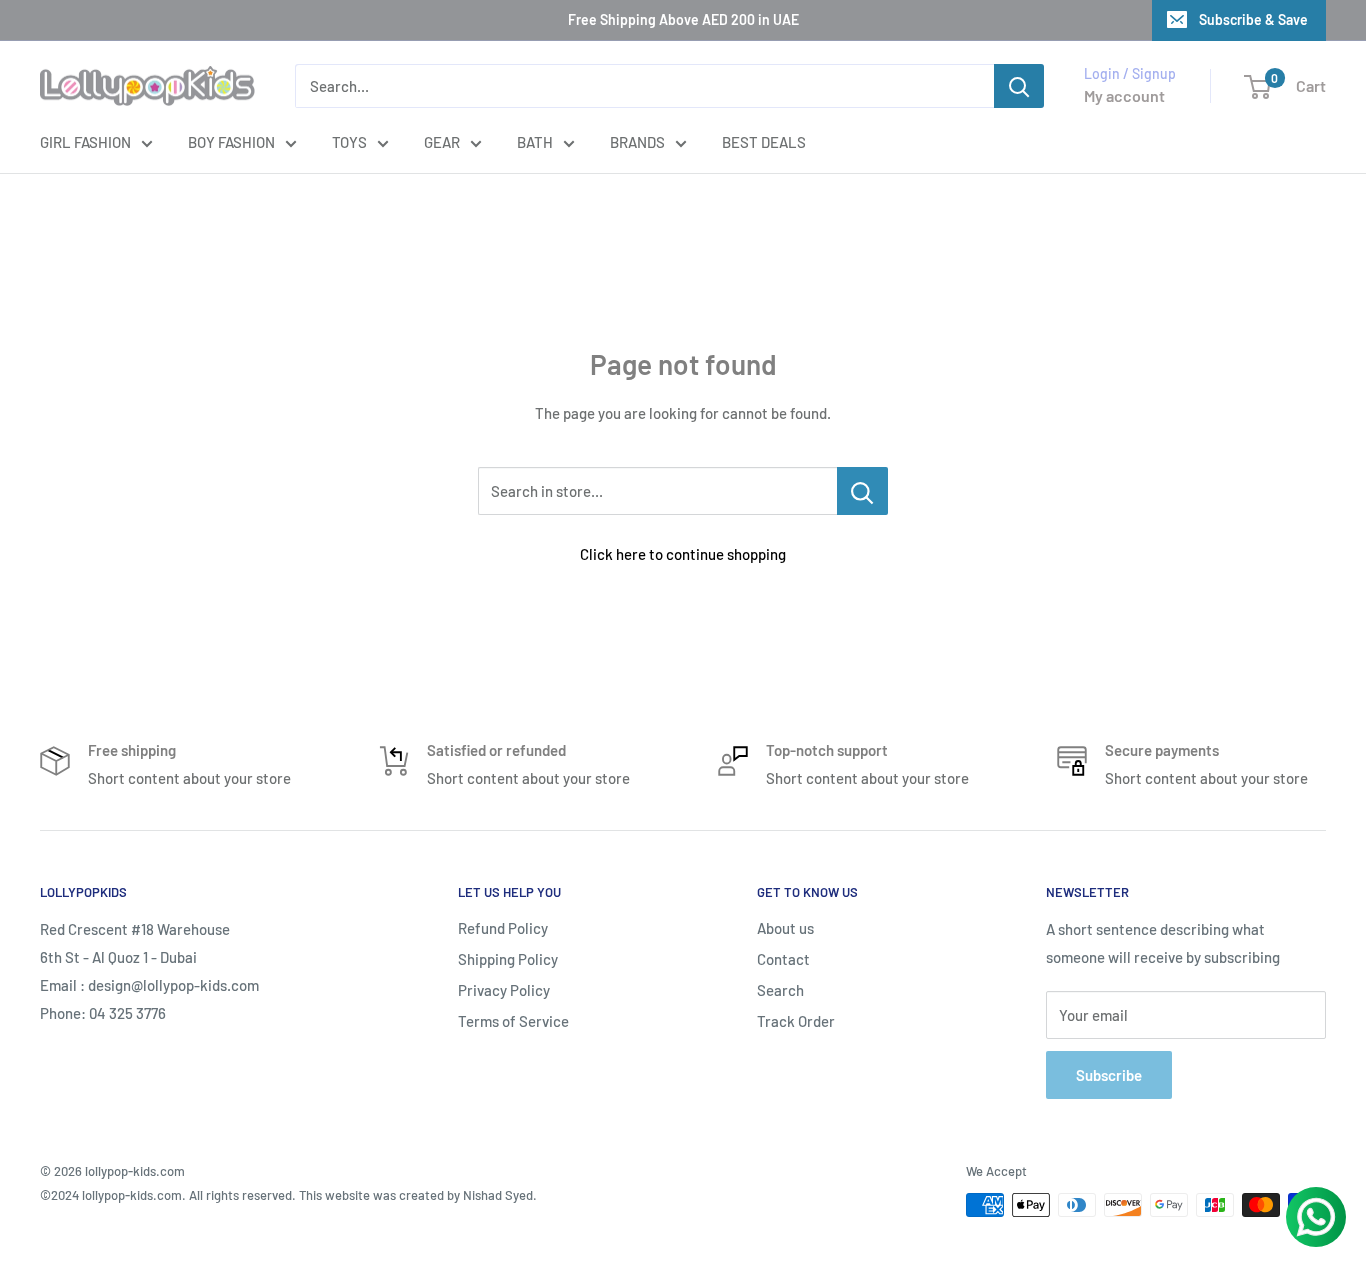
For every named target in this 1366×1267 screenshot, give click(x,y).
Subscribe (1109, 1075)
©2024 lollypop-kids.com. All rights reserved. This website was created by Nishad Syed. (288, 1195)
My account (1124, 95)
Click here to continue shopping (683, 554)
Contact (783, 959)
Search (780, 990)
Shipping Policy (508, 959)
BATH (535, 142)
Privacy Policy (504, 990)
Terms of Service (513, 1021)
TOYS (349, 142)
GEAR (442, 142)
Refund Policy (503, 928)
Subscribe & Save (1253, 19)
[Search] (1019, 86)
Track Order (796, 1021)
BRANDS (637, 142)
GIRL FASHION (85, 142)
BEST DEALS (764, 142)
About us (785, 928)
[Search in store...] (862, 491)
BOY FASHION (231, 142)
